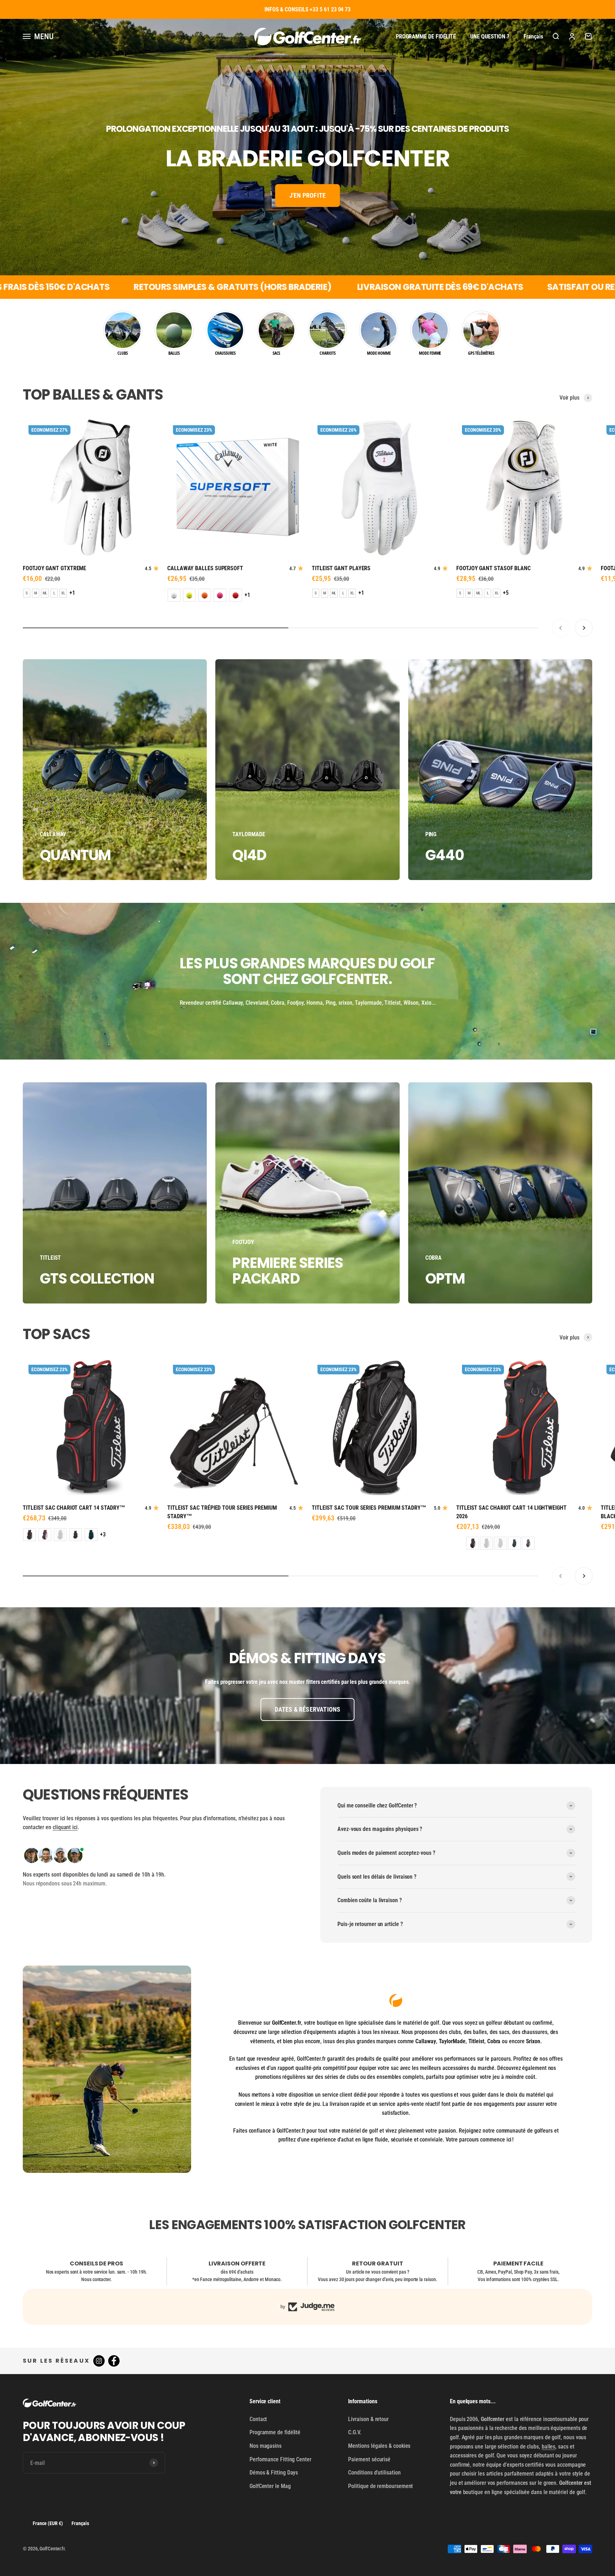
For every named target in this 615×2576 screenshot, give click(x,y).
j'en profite (307, 195)
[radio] (27, 593)
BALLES (174, 353)
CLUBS (123, 353)
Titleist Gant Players (341, 568)
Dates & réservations (308, 1709)
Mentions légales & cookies (379, 2446)
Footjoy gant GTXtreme (54, 568)
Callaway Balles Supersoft (205, 568)
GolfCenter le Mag (270, 2486)
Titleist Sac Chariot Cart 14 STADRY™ (74, 1508)
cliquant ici (65, 1827)
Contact (258, 2419)
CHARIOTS (327, 353)
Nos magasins (266, 2446)
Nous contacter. (96, 2279)
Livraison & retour (368, 2419)
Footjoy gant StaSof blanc (493, 568)
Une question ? (490, 36)
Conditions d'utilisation (374, 2473)
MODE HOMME (379, 353)
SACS (277, 353)
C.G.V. (355, 2432)
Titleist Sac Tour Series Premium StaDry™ (369, 1508)
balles (549, 2447)
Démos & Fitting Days (274, 2473)
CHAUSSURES (225, 353)
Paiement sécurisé (369, 2459)
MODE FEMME (430, 353)
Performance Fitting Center (280, 2459)
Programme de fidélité (426, 36)
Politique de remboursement (380, 2486)
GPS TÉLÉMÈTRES (481, 353)
